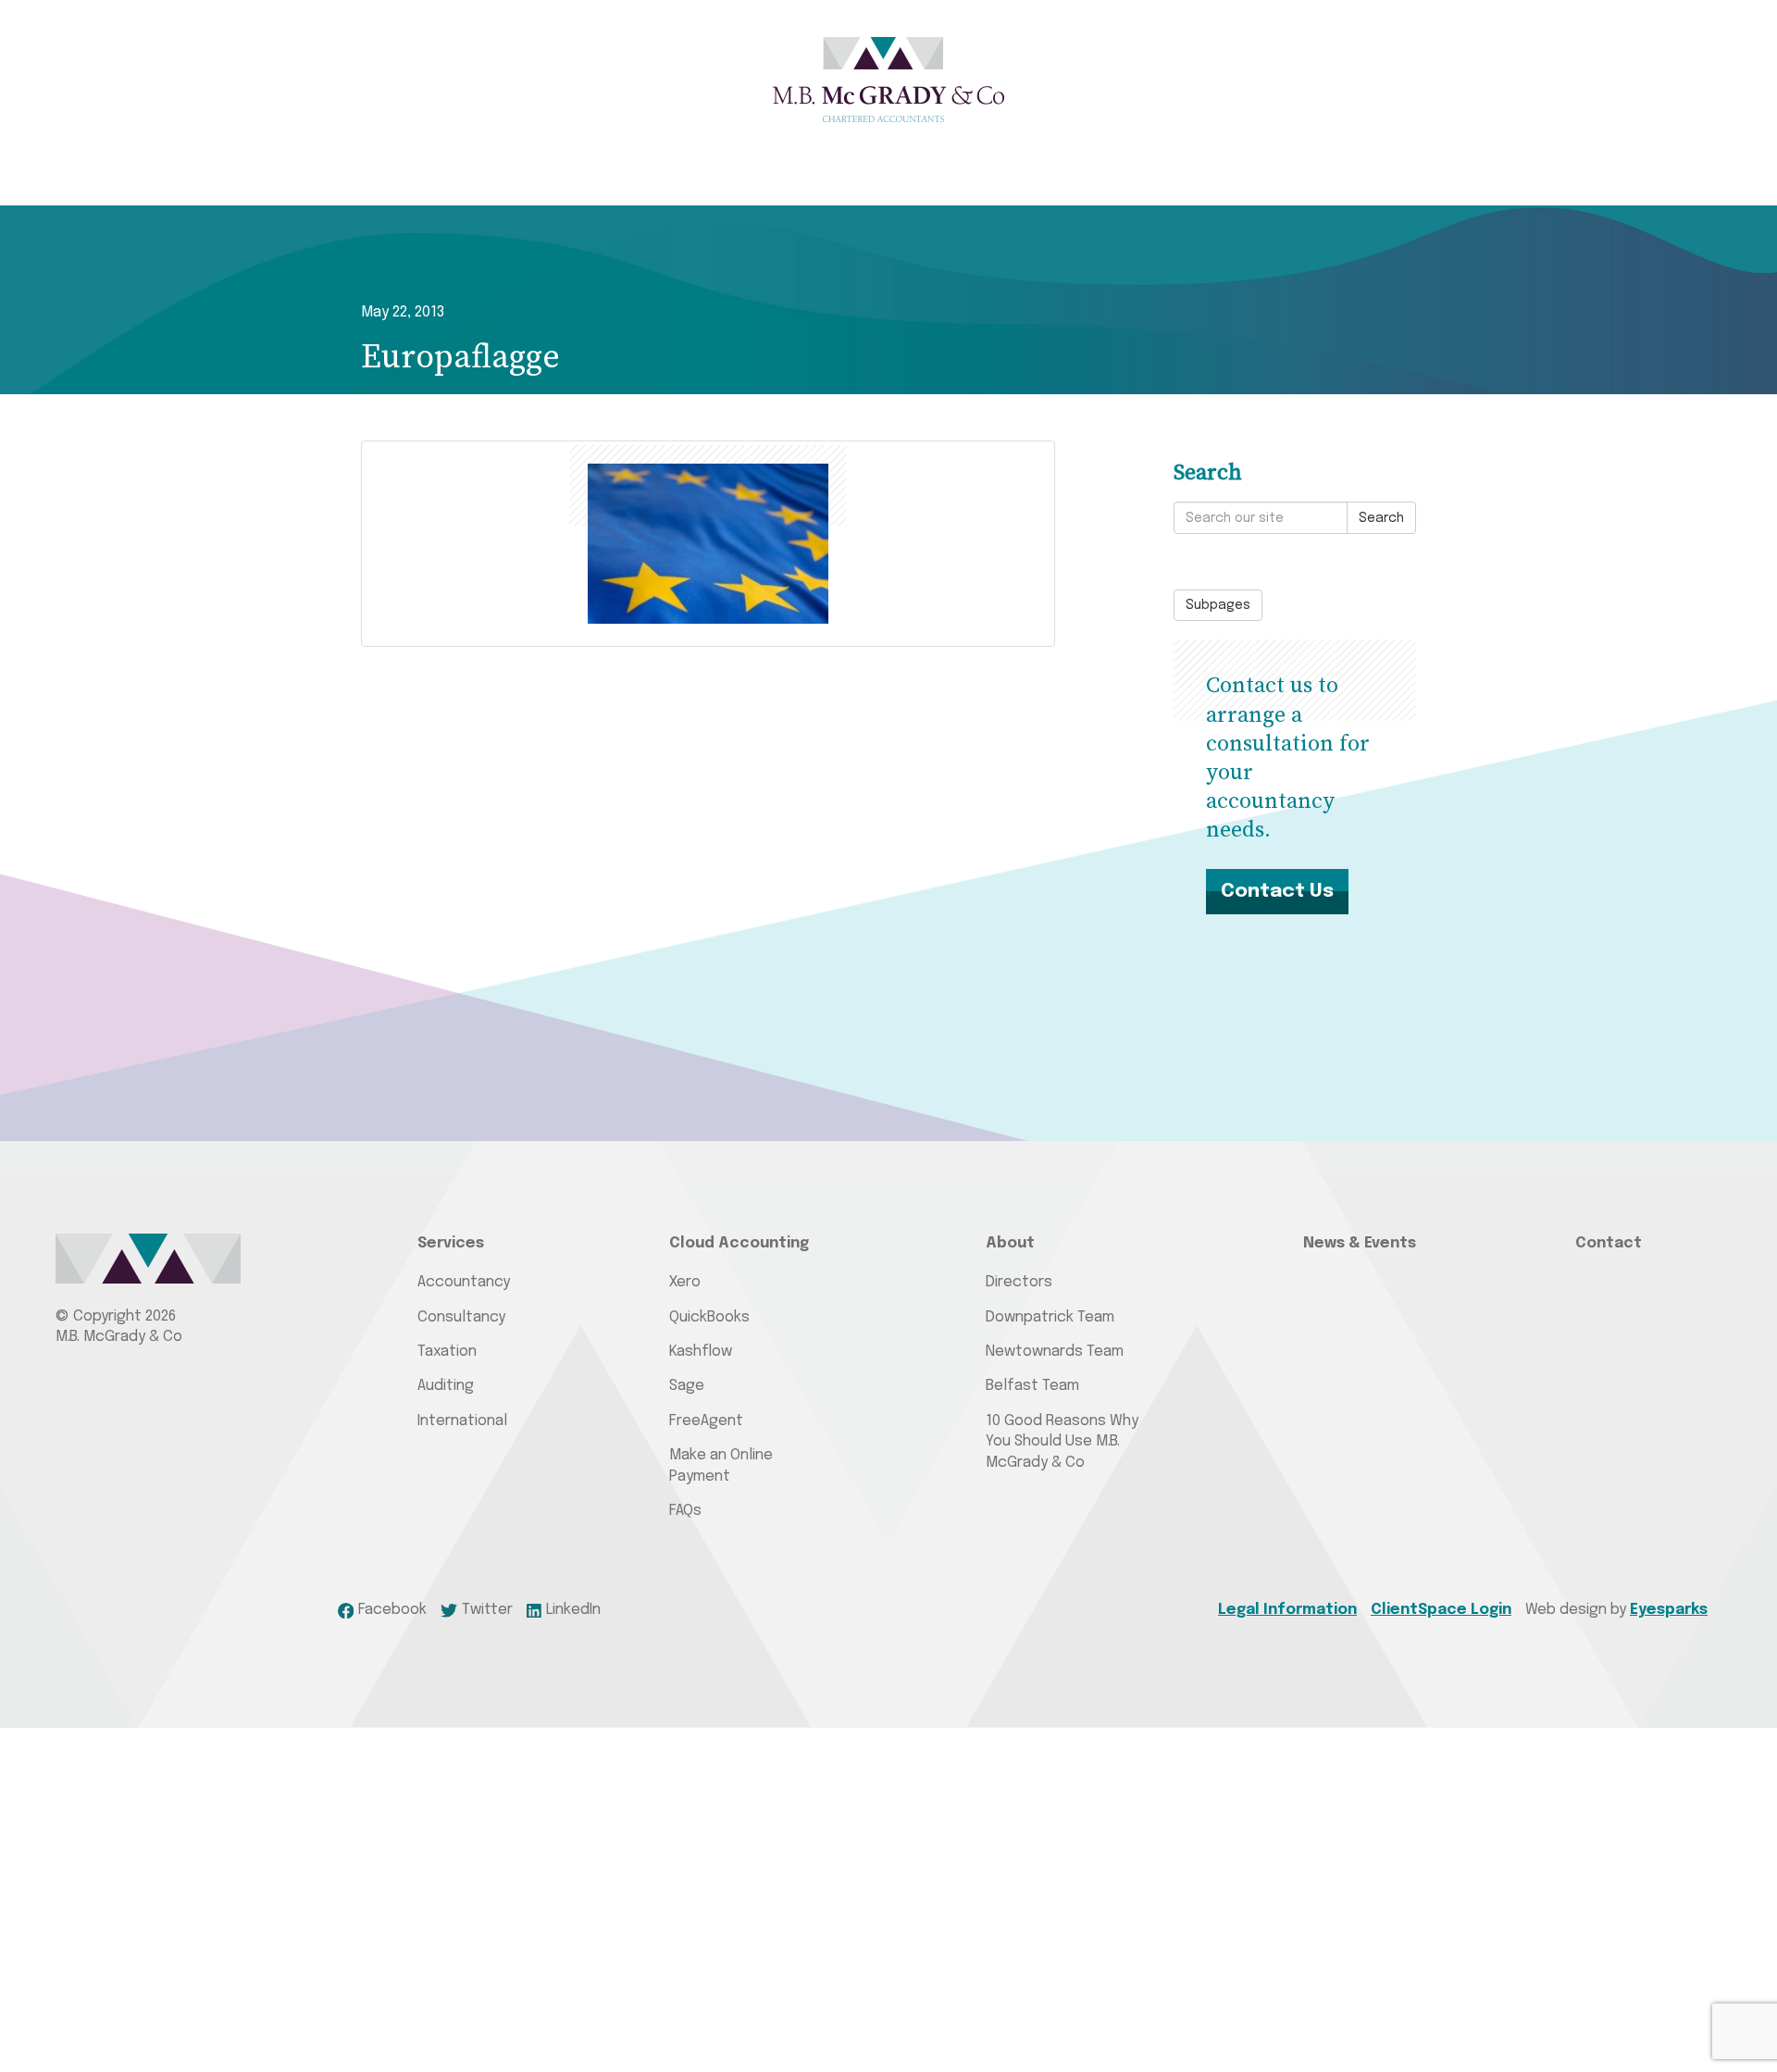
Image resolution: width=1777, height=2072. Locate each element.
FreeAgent (706, 1421)
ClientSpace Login (1441, 1610)
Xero (685, 1282)
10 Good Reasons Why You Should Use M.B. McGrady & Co (1062, 1442)
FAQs (685, 1511)
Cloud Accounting (739, 1243)
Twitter (487, 1610)
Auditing (446, 1386)
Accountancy (464, 1282)
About (1010, 1243)
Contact (1609, 1243)
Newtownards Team (1055, 1352)
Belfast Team (1032, 1386)
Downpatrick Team (1050, 1317)
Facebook (392, 1610)
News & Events (1360, 1243)
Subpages (1218, 605)
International (462, 1421)
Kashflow (701, 1352)
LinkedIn (573, 1610)
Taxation (447, 1352)
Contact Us (1277, 891)
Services (451, 1243)
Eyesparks (1669, 1610)
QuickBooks (709, 1317)
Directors (1019, 1282)
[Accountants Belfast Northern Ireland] (888, 80)
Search (1381, 518)
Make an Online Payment (721, 1465)
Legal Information (1287, 1610)
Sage (687, 1386)
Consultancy (461, 1317)
